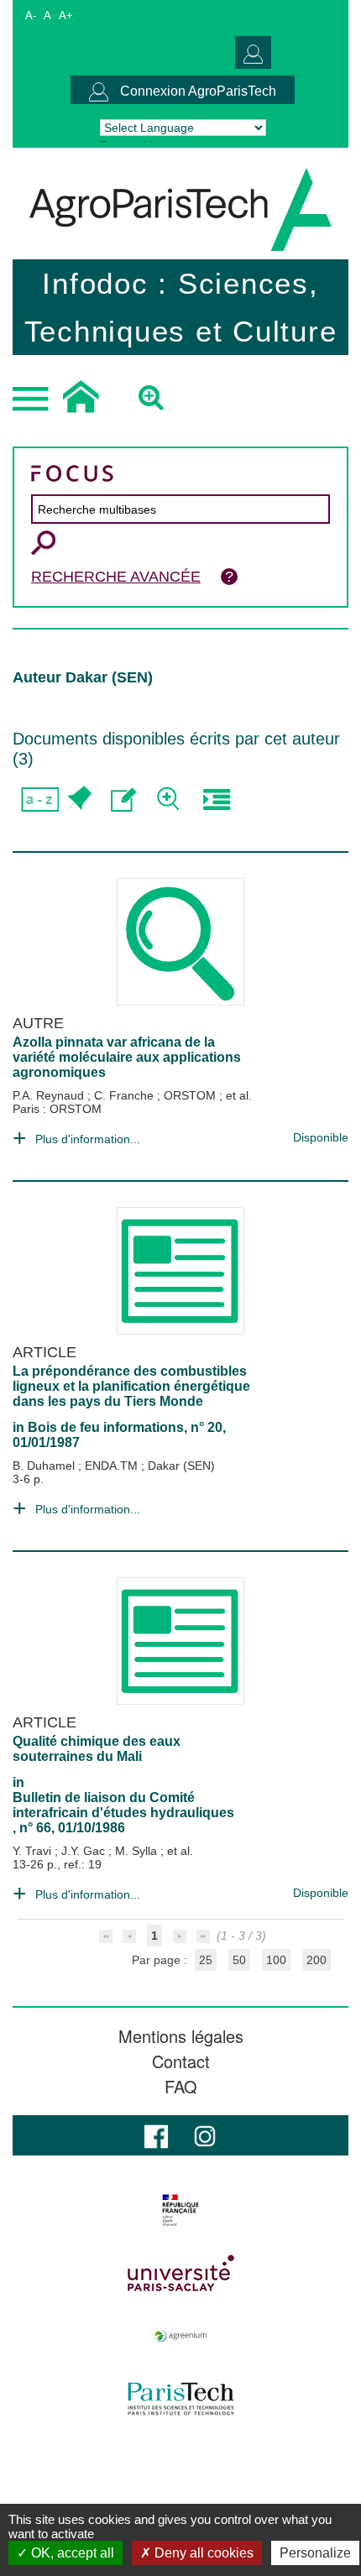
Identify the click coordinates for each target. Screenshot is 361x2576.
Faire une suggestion (124, 799)
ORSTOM (191, 1095)
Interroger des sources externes (216, 799)
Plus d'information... (88, 1139)
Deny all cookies (202, 2553)
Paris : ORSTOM (57, 1109)
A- (31, 16)
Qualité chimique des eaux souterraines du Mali (97, 1749)
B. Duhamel (45, 1466)
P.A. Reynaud (50, 1095)
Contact (181, 2061)
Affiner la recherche (170, 799)
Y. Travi (34, 1851)
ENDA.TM (113, 1466)
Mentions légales (181, 2036)
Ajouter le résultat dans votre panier (78, 799)
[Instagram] (205, 2135)
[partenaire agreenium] (180, 2336)
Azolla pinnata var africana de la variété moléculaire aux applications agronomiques (127, 1057)
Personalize (315, 2553)
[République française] (180, 2210)
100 (276, 1960)
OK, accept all (71, 2553)
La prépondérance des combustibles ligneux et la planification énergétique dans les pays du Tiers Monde (131, 1386)
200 (317, 1960)
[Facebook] (156, 2135)
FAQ (181, 2087)
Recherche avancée (116, 577)
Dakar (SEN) (181, 1466)
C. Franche (126, 1095)
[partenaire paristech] (180, 2399)
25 (206, 1960)
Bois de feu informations (106, 1427)
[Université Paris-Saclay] (180, 2273)
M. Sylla (138, 1851)
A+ (66, 16)
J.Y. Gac (85, 1851)
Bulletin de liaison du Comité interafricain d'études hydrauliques (123, 1805)
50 (239, 1960)
